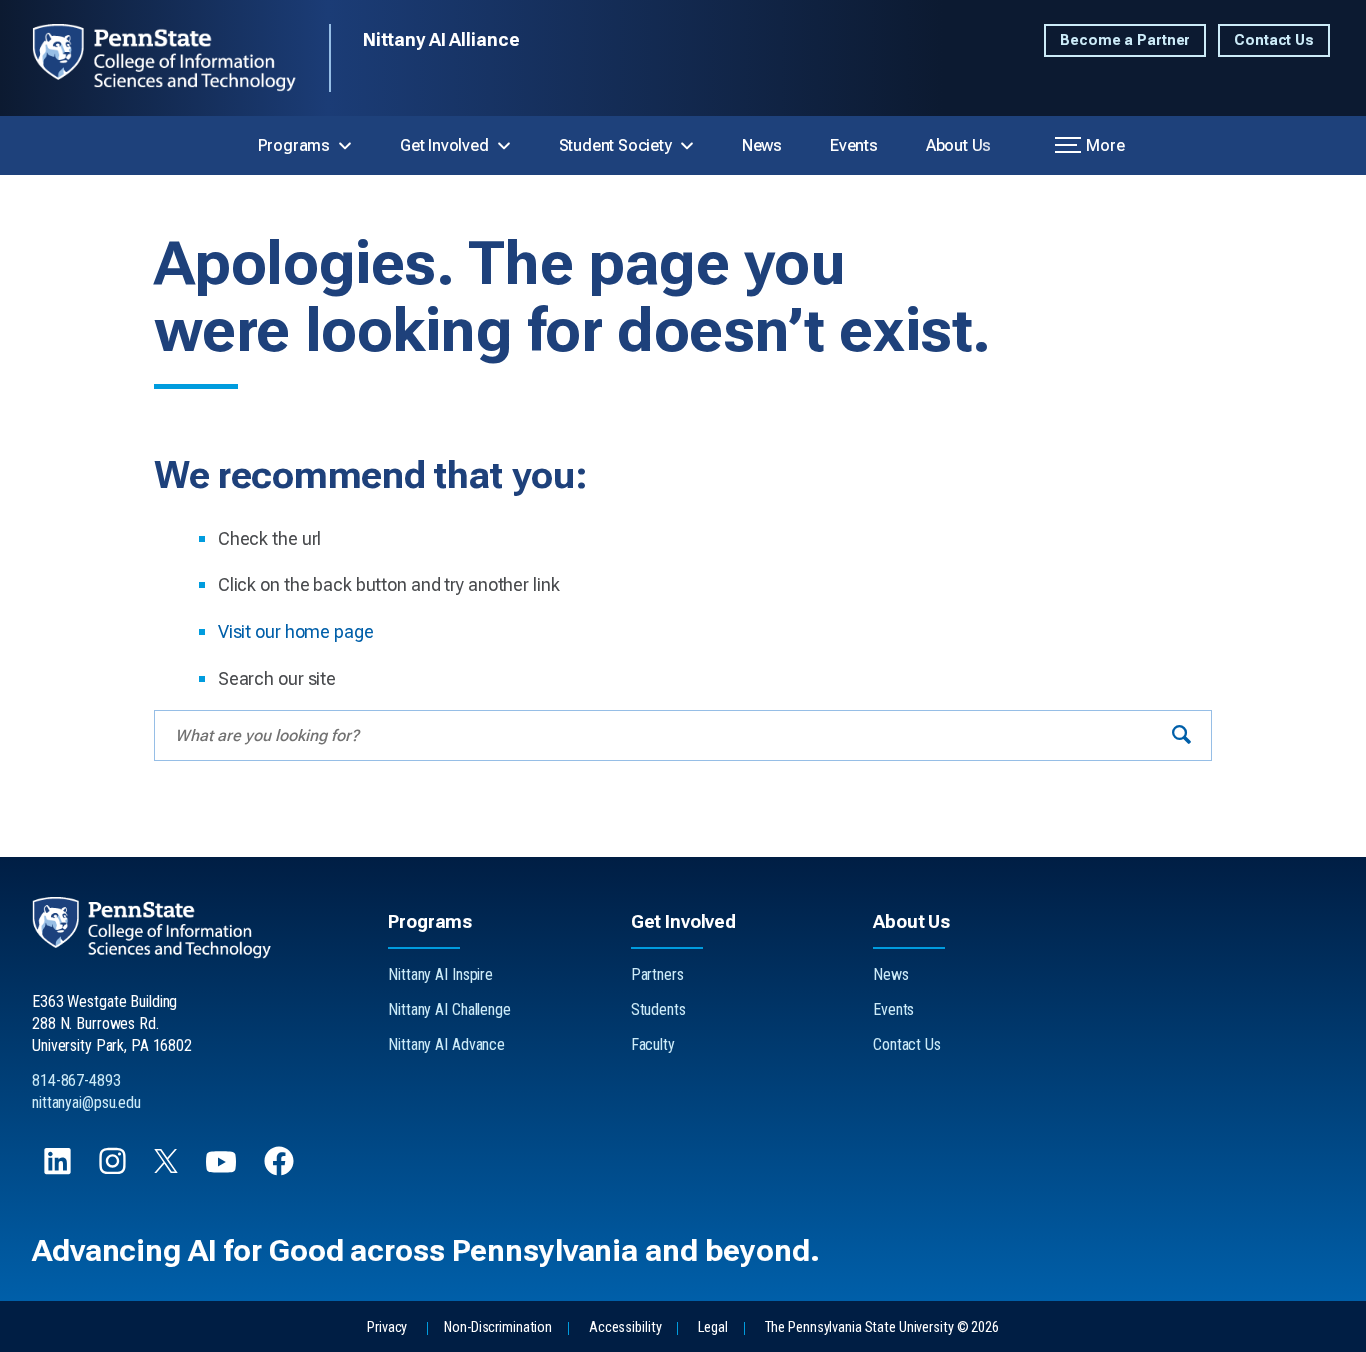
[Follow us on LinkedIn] (59, 1170)
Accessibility (625, 1327)
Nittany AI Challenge (449, 1009)
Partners (657, 974)
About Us (958, 145)
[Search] (1181, 735)
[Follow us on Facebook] (281, 1170)
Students (658, 1009)
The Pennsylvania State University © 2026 (882, 1327)
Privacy (387, 1327)
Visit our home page (296, 631)
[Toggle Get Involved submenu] (504, 146)
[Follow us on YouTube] (223, 1170)
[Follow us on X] (168, 1167)
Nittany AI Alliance (441, 39)
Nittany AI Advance (446, 1044)
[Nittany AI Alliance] (180, 58)
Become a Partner (1125, 40)
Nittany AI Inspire (440, 974)
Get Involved (444, 145)
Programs (294, 145)
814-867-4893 (76, 1080)
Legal (712, 1327)
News (762, 145)
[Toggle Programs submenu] (345, 146)
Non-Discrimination (498, 1327)
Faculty (653, 1044)
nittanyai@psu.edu (86, 1102)
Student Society (615, 145)
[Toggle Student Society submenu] (687, 146)
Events (854, 145)
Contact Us (1274, 40)
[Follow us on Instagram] (114, 1170)
